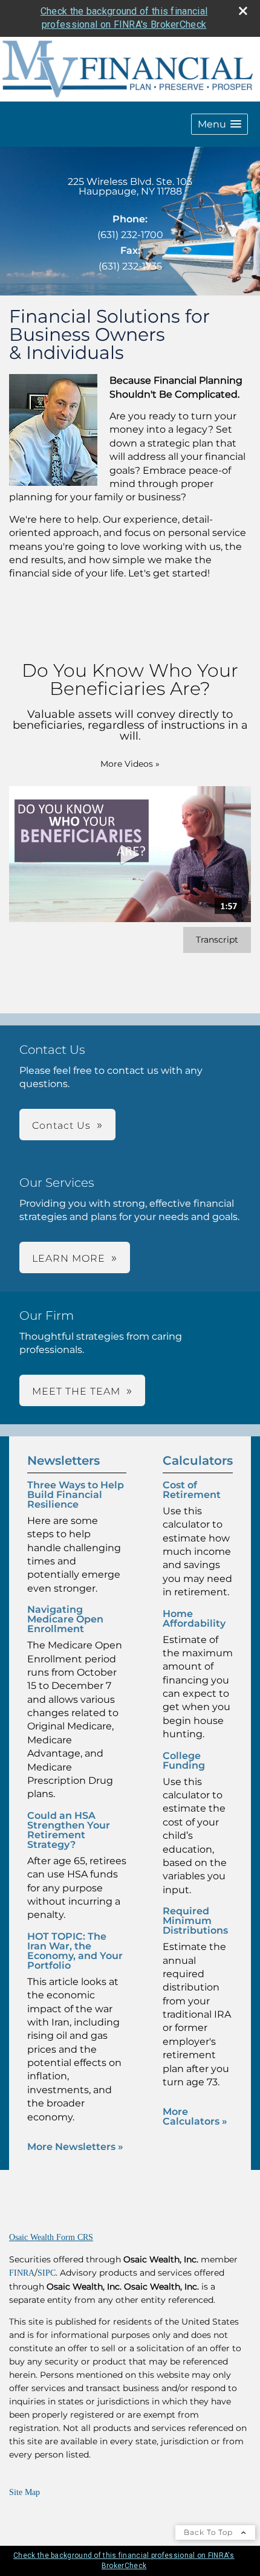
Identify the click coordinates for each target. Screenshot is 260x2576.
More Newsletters (75, 2147)
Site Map (24, 2492)
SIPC (47, 2273)
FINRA (22, 2273)
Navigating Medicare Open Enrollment (65, 1619)
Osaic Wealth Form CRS (51, 2237)
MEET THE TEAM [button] (76, 1391)
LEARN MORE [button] (69, 1258)
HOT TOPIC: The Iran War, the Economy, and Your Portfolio (75, 1951)
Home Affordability (194, 1619)
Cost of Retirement (192, 1490)
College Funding (184, 1761)
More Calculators (195, 2116)
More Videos (130, 764)
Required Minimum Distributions (195, 1921)
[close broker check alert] (243, 11)
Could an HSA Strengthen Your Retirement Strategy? (69, 1830)
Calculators (198, 1461)
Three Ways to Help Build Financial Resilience (76, 1495)
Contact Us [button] (61, 1125)
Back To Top (210, 2532)
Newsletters (63, 1461)
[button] (219, 124)
